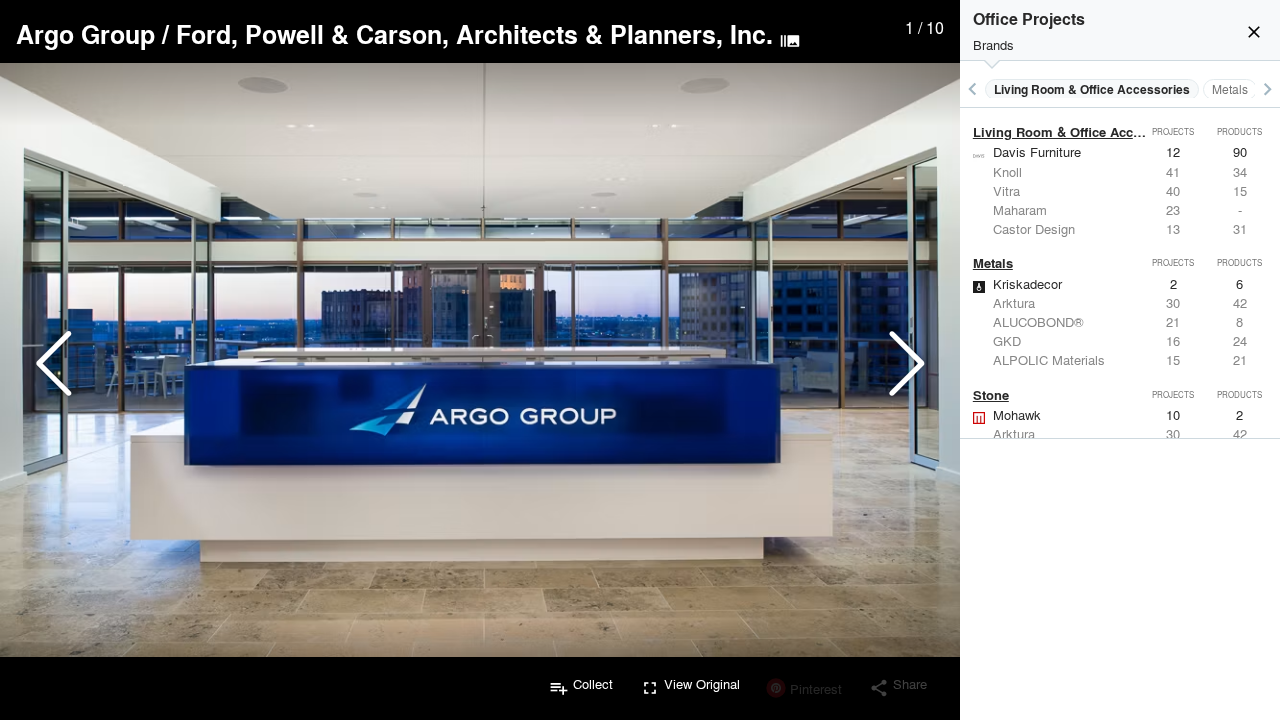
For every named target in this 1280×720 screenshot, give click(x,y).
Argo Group (85, 34)
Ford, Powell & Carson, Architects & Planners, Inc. (474, 34)
